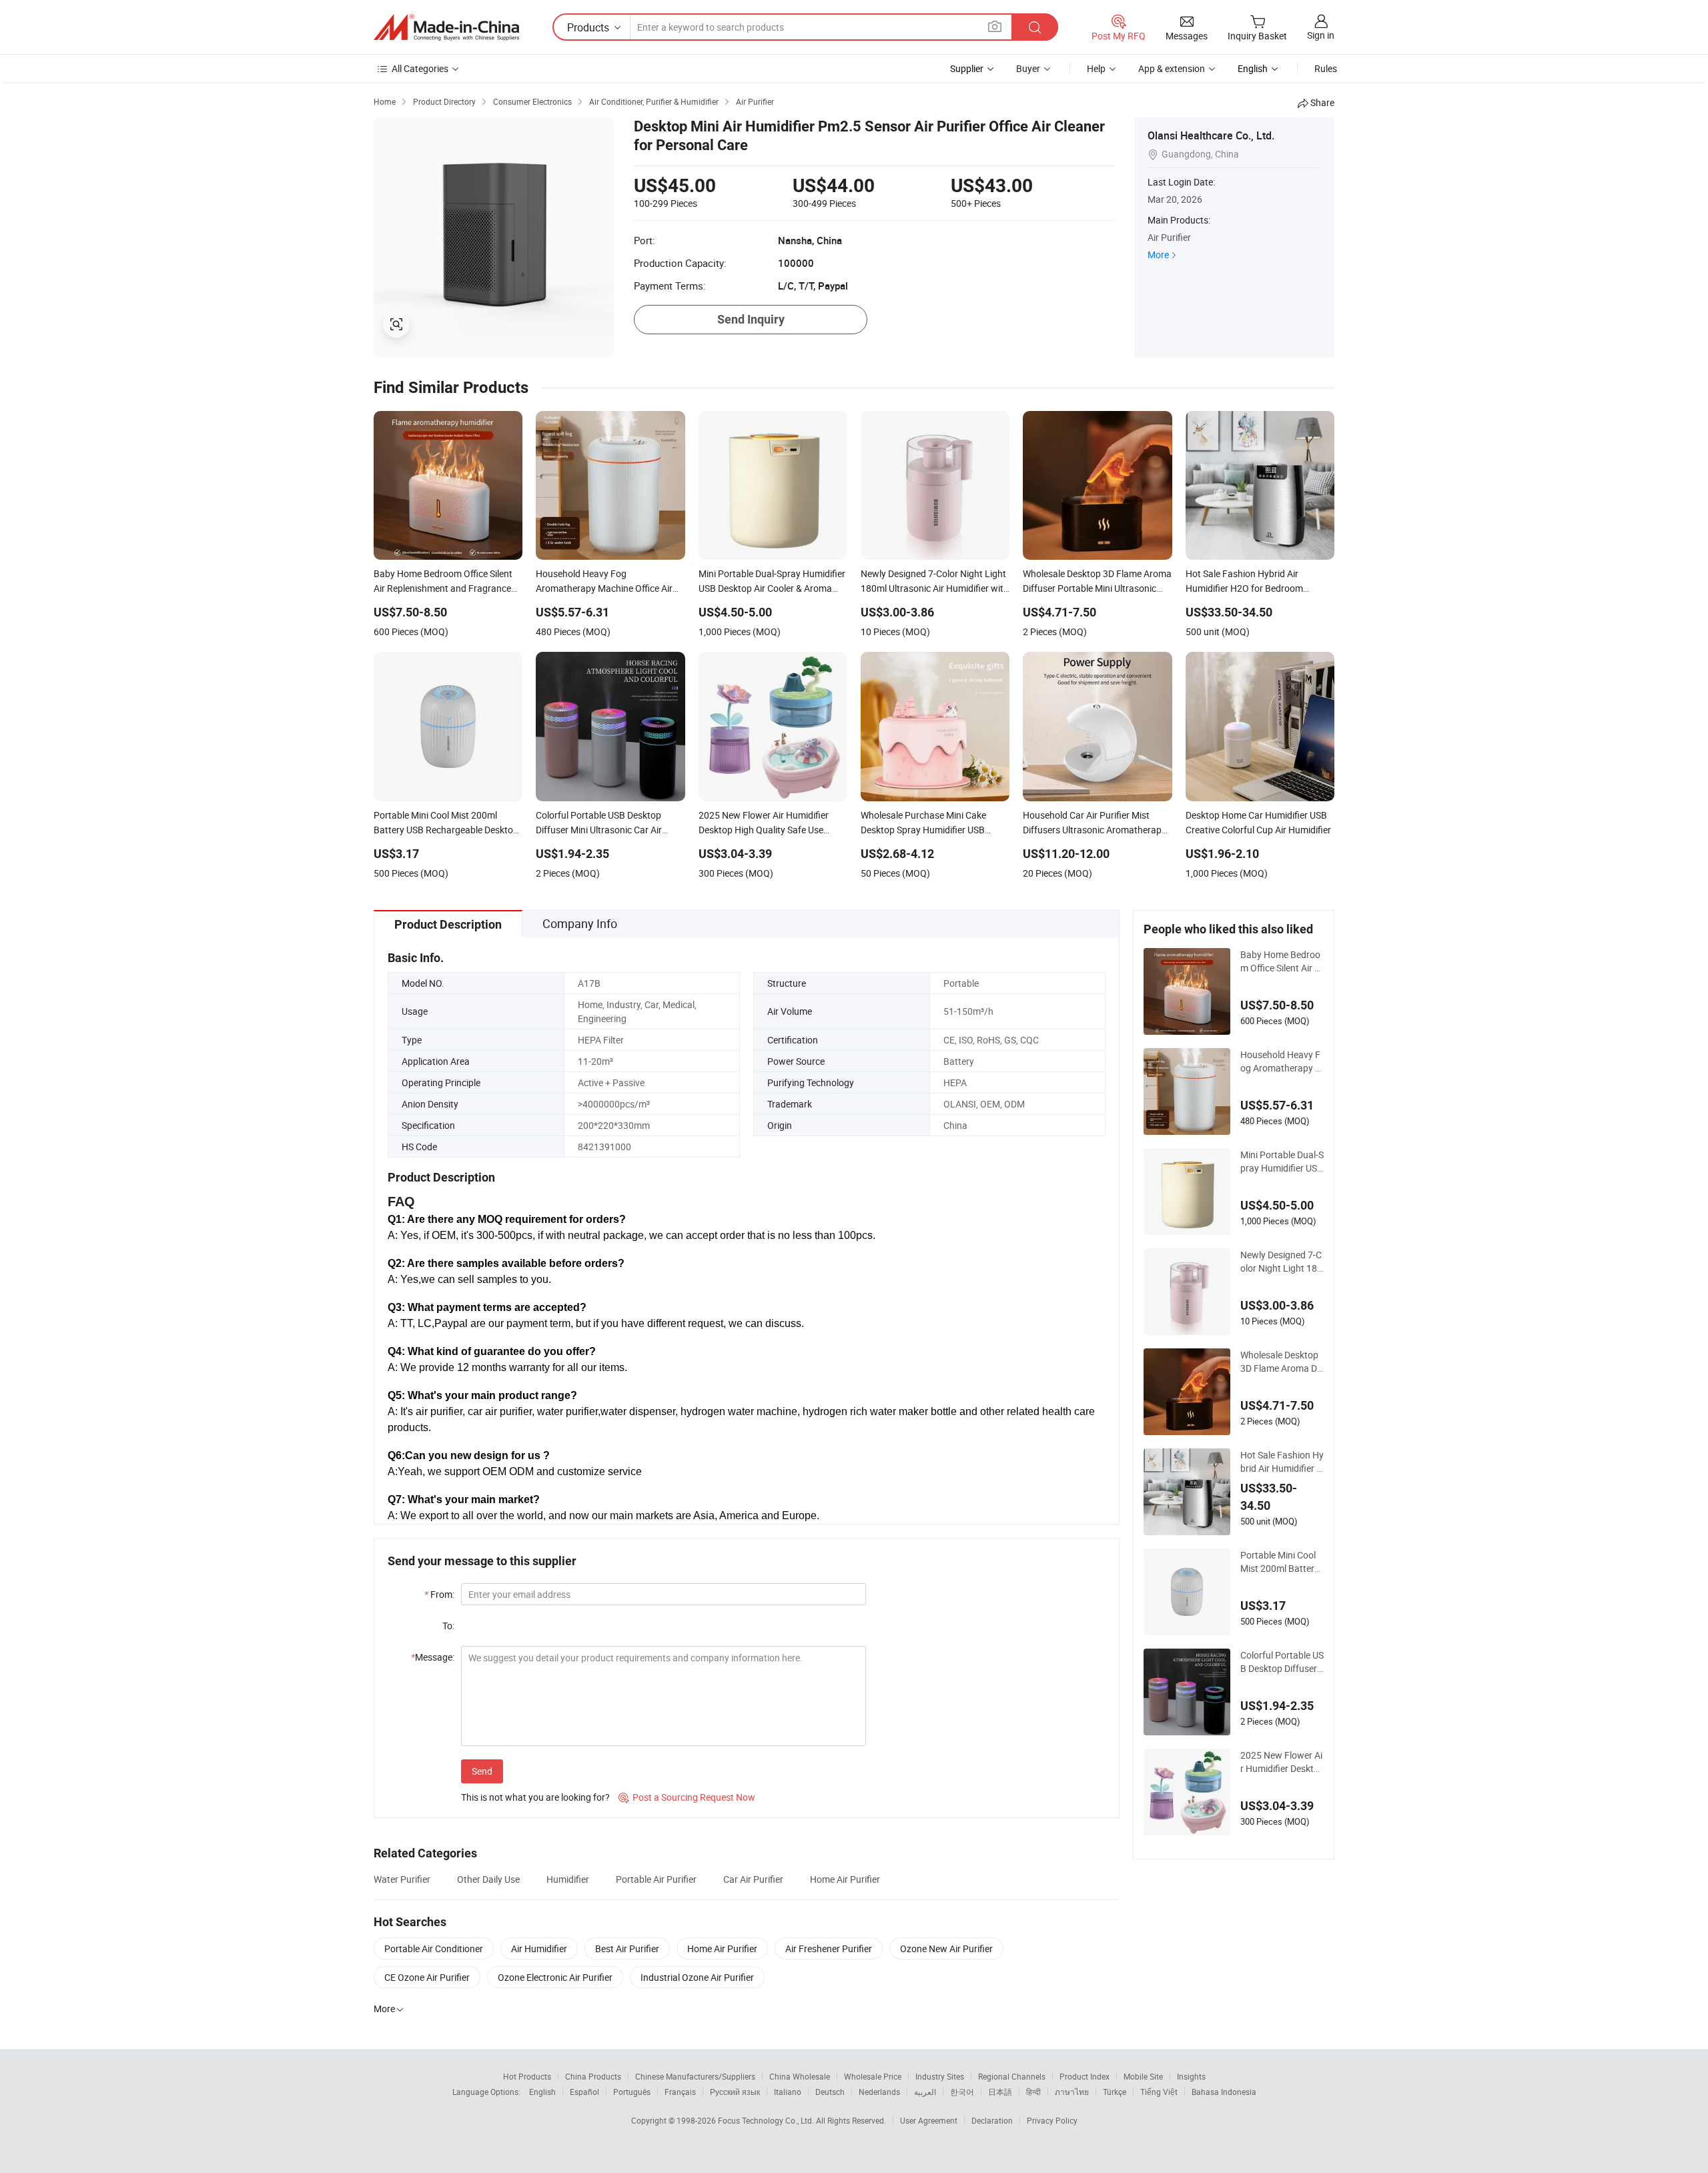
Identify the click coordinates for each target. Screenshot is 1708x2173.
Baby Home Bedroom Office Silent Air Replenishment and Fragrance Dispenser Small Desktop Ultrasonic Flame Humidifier (1281, 961)
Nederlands (879, 2092)
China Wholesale (800, 2076)
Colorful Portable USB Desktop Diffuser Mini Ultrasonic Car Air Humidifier (1282, 1662)
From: (439, 1594)
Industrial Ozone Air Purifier (697, 1977)
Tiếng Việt (1159, 2092)
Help (1096, 68)
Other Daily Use (488, 1879)
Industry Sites (940, 2076)
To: (448, 1626)
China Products (593, 2076)
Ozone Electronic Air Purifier (555, 1977)
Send (482, 1771)
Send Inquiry (751, 319)
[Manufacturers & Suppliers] (446, 27)
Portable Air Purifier (656, 1879)
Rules (1326, 68)
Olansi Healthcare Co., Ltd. (1211, 135)
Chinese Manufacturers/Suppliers (695, 2076)
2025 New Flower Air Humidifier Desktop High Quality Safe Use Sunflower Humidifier (1282, 1762)
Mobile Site (1143, 2076)
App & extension (1172, 68)
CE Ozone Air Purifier (427, 1977)
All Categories (420, 68)
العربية (925, 2092)
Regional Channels (1012, 2076)
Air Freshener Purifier (829, 1948)
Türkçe (1115, 2092)
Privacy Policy (1052, 2120)
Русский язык (735, 2092)
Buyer (1028, 68)
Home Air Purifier (845, 1879)
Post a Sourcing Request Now (687, 1797)
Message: (433, 1657)
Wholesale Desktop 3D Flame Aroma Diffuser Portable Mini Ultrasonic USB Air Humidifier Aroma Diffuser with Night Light (1282, 1362)
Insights (1191, 2076)
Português (632, 2092)
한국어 (962, 2092)
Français (680, 2092)
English (542, 2092)
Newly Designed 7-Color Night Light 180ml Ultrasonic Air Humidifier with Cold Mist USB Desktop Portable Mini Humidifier (1282, 1262)
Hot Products (527, 2076)
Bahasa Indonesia (1224, 2092)
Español (584, 2092)
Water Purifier (402, 1879)
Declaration (992, 2120)
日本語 (1000, 2092)
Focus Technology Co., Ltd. (767, 2120)
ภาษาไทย (1072, 2092)
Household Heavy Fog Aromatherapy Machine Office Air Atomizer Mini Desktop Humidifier (1282, 1061)
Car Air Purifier (753, 1879)
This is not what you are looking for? (535, 1797)
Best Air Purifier (627, 1948)
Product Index (1085, 2076)
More (1158, 255)
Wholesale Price (873, 2076)
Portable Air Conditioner (434, 1948)
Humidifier (568, 1879)
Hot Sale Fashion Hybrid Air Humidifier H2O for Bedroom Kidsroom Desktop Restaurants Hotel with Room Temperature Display (1282, 1462)
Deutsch (830, 2092)
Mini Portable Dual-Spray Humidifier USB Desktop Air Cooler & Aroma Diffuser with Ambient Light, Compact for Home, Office (1282, 1162)
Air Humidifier (539, 1948)
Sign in (1321, 35)
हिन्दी (1033, 2092)
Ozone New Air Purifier (946, 1948)
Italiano (788, 2092)
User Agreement (929, 2120)
